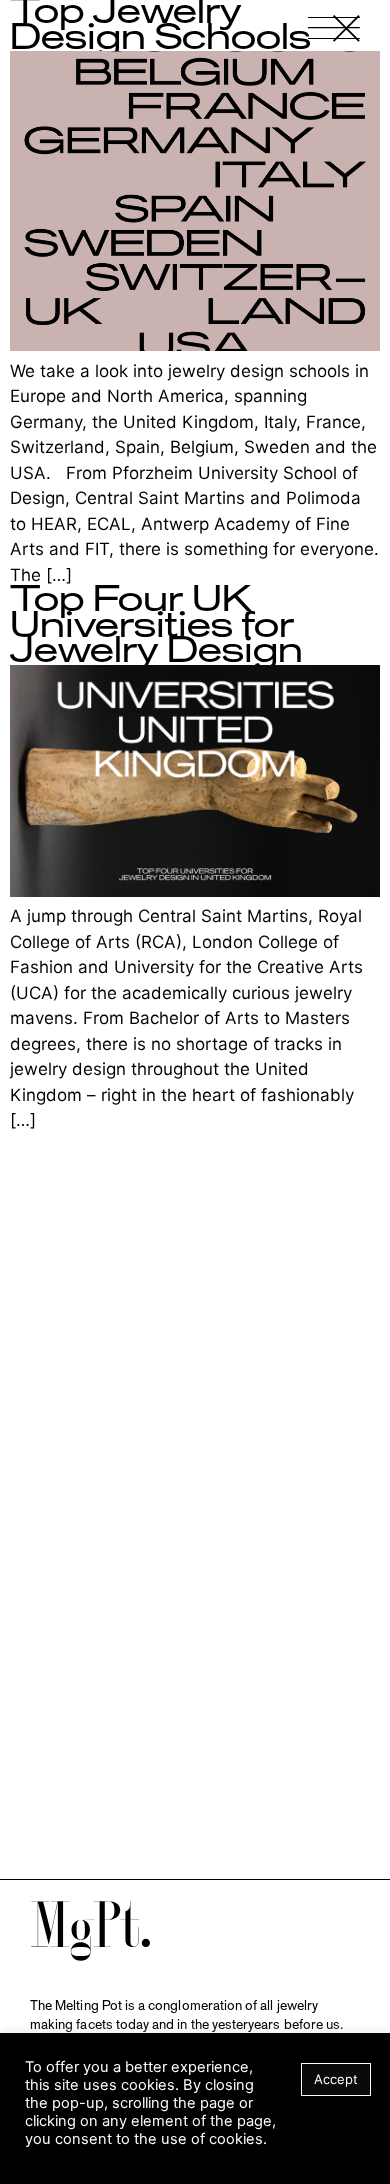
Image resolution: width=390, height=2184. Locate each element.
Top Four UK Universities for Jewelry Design (156, 625)
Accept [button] (336, 2079)
